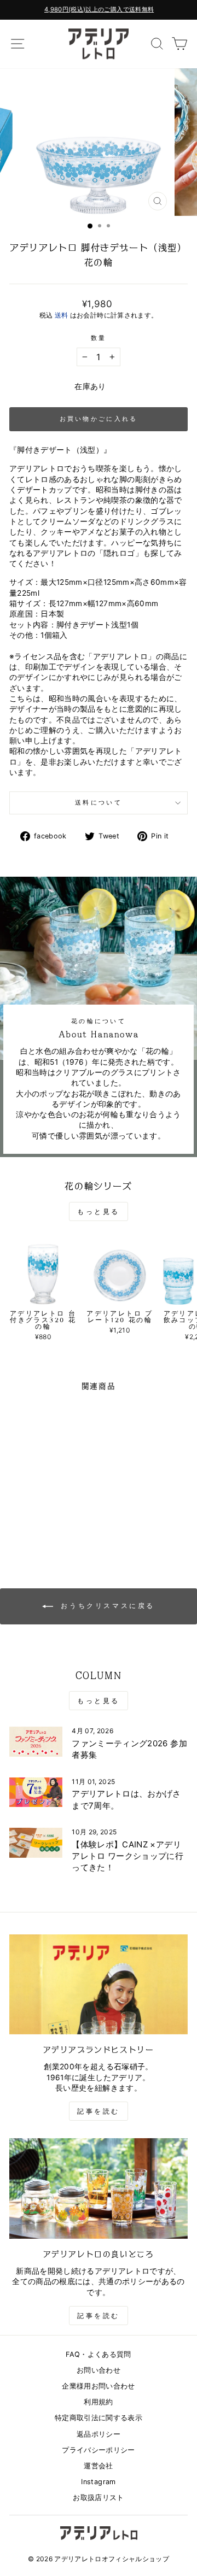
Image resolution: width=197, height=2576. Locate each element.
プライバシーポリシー (98, 2450)
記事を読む (99, 2111)
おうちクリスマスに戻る (106, 1606)
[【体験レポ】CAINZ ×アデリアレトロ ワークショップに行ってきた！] (36, 1843)
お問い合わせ (99, 2370)
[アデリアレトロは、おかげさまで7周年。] (36, 1792)
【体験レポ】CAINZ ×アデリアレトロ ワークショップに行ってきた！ (128, 1856)
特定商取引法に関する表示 (99, 2418)
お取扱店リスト (98, 2498)
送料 (62, 315)
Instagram (98, 2482)
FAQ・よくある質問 (98, 2354)
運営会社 (98, 2466)
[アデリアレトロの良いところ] (99, 2188)
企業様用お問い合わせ (98, 2386)
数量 (99, 338)
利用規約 (98, 2402)
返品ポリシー (99, 2434)
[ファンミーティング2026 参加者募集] (36, 1742)
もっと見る (99, 1211)
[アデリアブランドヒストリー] (99, 1984)
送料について (99, 802)
